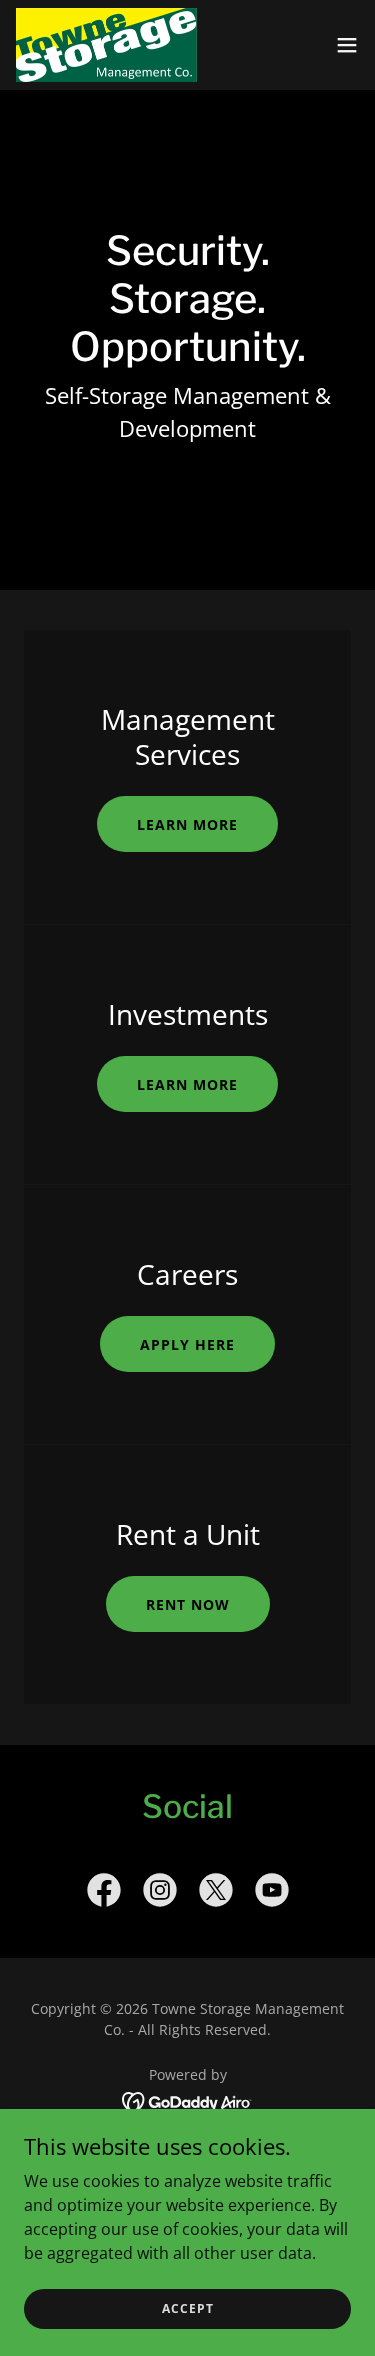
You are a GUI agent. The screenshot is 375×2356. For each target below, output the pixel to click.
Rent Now (188, 1604)
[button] (347, 45)
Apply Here (187, 1344)
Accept (188, 2308)
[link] (106, 45)
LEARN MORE (187, 824)
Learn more (187, 1084)
